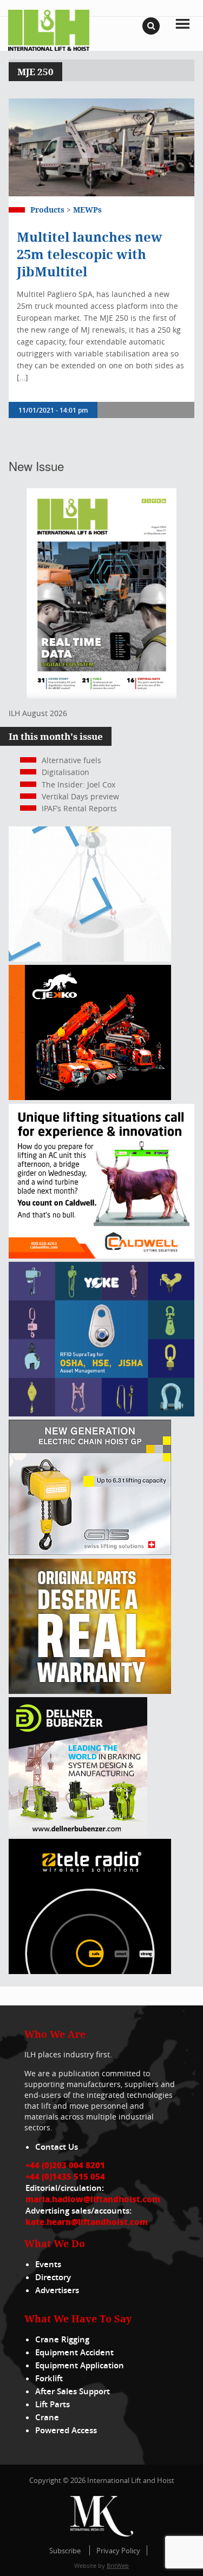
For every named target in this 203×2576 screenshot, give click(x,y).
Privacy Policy (118, 2551)
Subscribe (65, 2551)
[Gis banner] (90, 1552)
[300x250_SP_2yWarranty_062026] (90, 1691)
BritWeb (118, 2565)
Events (48, 2264)
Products (47, 210)
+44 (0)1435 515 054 (65, 2176)
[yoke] (101, 1413)
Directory (53, 2277)
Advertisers (57, 2290)
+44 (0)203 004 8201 (65, 2165)
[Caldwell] (101, 1256)
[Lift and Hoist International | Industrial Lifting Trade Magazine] (49, 29)
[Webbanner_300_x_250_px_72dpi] (90, 1971)
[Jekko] (90, 1097)
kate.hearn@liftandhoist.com (87, 2222)
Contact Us (57, 2147)
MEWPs (87, 210)
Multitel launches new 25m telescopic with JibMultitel (90, 254)
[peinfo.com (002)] (90, 959)
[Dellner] (78, 1833)
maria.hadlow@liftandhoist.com (93, 2199)
